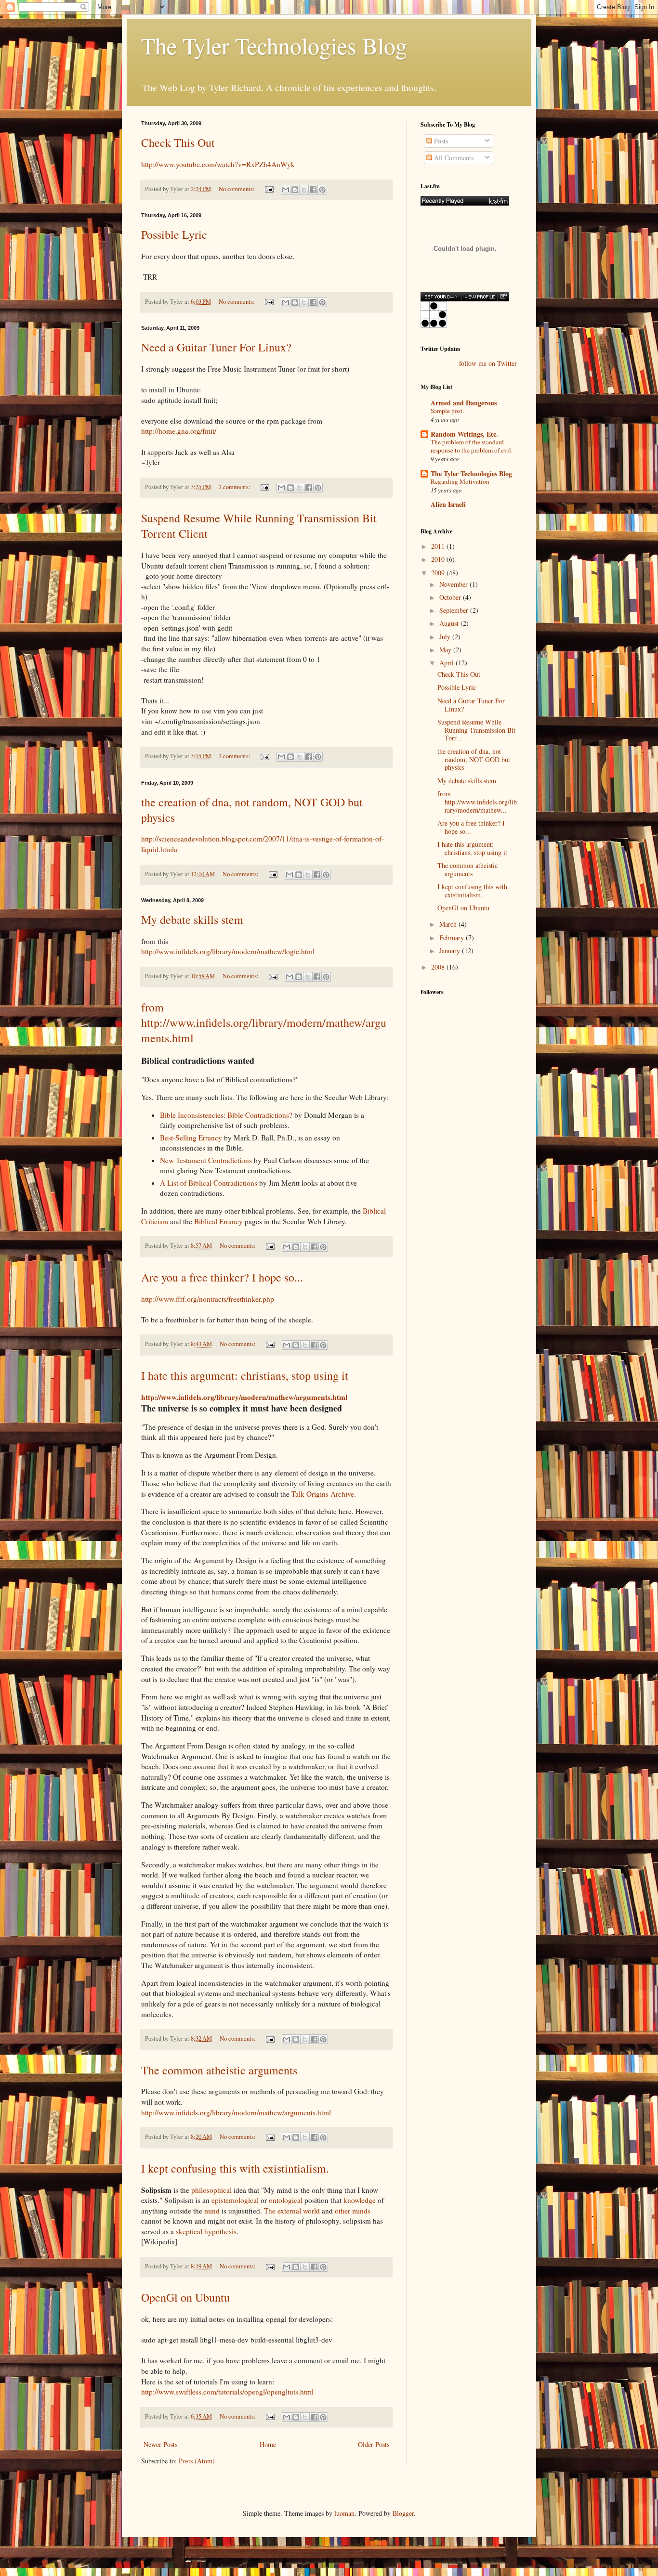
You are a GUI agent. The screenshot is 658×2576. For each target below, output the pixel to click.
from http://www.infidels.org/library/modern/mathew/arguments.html (264, 1023)
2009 (439, 573)
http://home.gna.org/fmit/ (179, 431)
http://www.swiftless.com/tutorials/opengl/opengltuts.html (227, 2392)
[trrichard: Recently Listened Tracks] (465, 201)
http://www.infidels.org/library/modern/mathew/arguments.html (244, 1397)
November (454, 584)
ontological (286, 2200)
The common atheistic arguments (219, 2070)
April (447, 663)
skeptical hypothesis (206, 2231)
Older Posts (374, 2444)
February (453, 938)
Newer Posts (160, 2444)
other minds (353, 2211)
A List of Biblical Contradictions (209, 1183)
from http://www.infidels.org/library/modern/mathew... (477, 802)
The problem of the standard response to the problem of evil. (472, 446)
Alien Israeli (448, 504)
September (455, 610)
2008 (439, 967)
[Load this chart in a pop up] (503, 297)
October (451, 597)
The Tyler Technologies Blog (274, 45)
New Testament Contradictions (206, 1160)
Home (268, 2444)
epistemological (235, 2200)
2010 (439, 559)
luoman (344, 2513)
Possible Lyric (174, 234)
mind (212, 2211)
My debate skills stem (192, 919)
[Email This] (286, 190)
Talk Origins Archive (323, 1494)
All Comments (453, 158)
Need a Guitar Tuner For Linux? (216, 347)
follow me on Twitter (488, 363)
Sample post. (447, 411)
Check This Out (178, 142)
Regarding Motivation (460, 481)
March (449, 924)
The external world (292, 2211)
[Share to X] (304, 190)
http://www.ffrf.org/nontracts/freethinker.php (208, 1299)
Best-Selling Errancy (191, 1138)
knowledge (360, 2200)
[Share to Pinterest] (322, 190)
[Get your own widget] (441, 297)
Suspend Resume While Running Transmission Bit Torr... (476, 730)
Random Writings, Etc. (464, 434)
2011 (439, 546)
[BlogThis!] (295, 190)
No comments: (237, 189)
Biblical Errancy (218, 1221)
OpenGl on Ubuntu (185, 2297)
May (446, 650)
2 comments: (235, 487)
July (446, 637)
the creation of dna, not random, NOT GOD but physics (474, 759)
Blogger (403, 2513)
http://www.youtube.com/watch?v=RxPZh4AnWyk (218, 164)
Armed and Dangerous (464, 403)
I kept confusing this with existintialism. (235, 2168)
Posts (440, 141)
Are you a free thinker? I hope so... (222, 1277)
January (451, 951)
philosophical (211, 2190)
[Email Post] (269, 189)
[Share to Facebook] (313, 190)
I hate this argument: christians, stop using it (245, 1375)
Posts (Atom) (197, 2461)
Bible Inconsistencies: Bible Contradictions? (226, 1115)
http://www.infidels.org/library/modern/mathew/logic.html (228, 951)
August (450, 623)
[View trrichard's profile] (479, 297)
